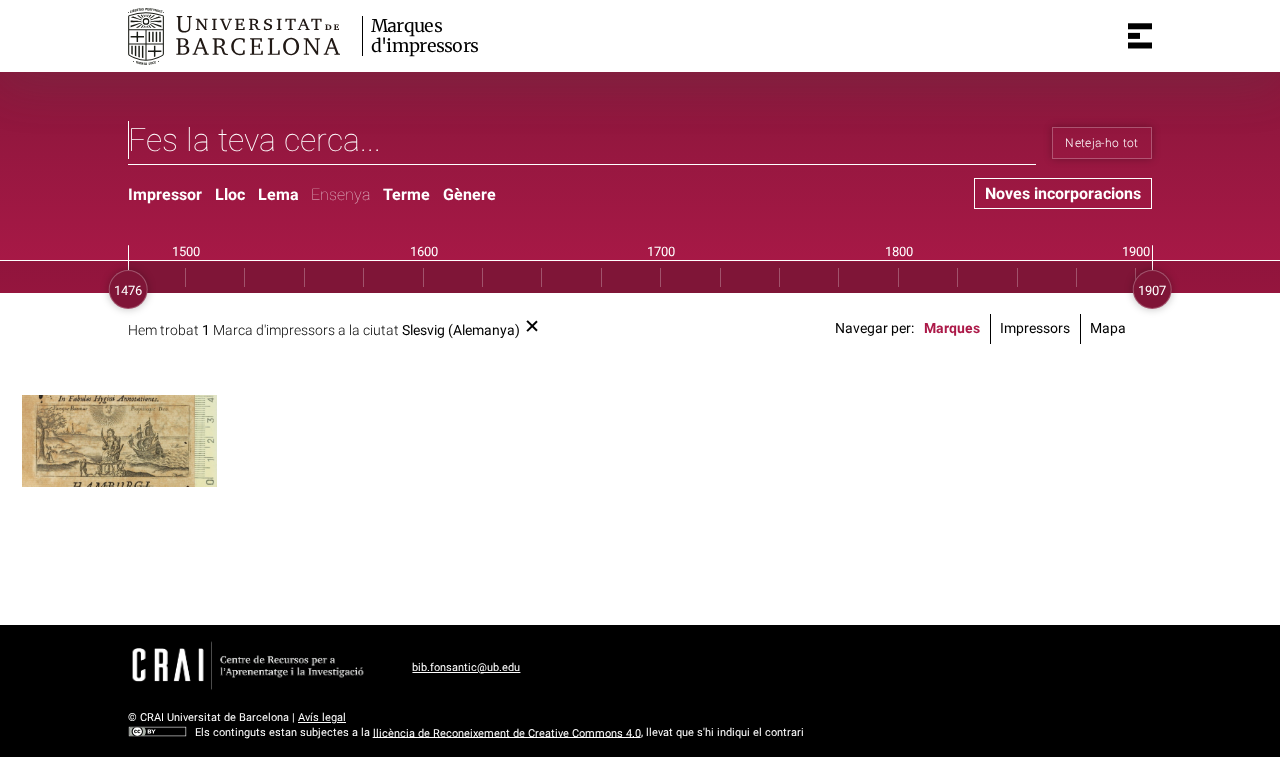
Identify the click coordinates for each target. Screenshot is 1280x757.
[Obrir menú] (1140, 36)
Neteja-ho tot (1102, 143)
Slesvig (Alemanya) (461, 330)
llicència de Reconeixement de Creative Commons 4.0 (507, 732)
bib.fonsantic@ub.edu (466, 667)
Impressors (1035, 328)
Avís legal (322, 717)
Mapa (1108, 328)
